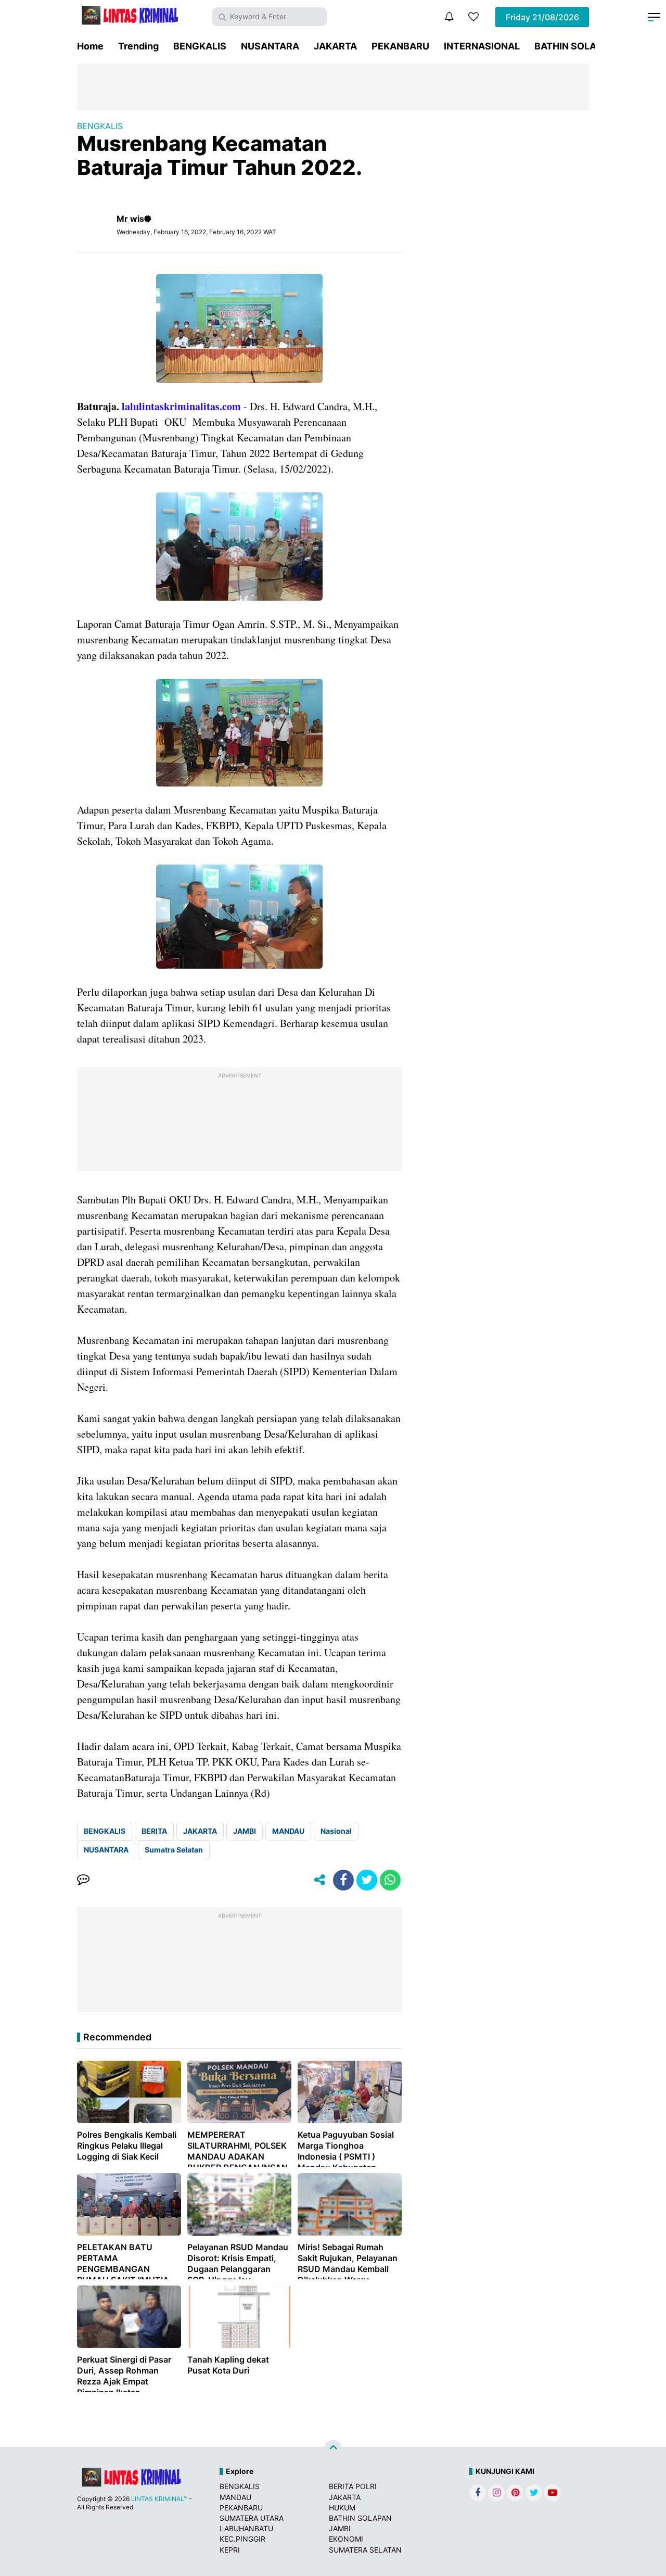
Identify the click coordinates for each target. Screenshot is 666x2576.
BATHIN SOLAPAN (575, 46)
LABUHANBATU (246, 2528)
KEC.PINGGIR (242, 2539)
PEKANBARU (400, 46)
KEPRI (230, 2550)
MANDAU (288, 1831)
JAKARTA (335, 46)
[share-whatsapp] (390, 1880)
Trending (138, 46)
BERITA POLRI (353, 2486)
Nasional (336, 1831)
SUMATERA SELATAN (365, 2550)
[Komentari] (83, 1880)
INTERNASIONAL (482, 46)
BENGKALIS (200, 46)
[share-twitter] (367, 1880)
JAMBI (245, 1831)
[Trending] (473, 17)
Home (90, 46)
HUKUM (342, 2508)
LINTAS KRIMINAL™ (159, 2499)
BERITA (154, 1831)
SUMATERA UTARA (252, 2518)
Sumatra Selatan (174, 1850)
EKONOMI (346, 2539)
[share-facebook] (343, 1880)
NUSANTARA (270, 46)
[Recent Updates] (449, 17)
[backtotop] (333, 2449)
